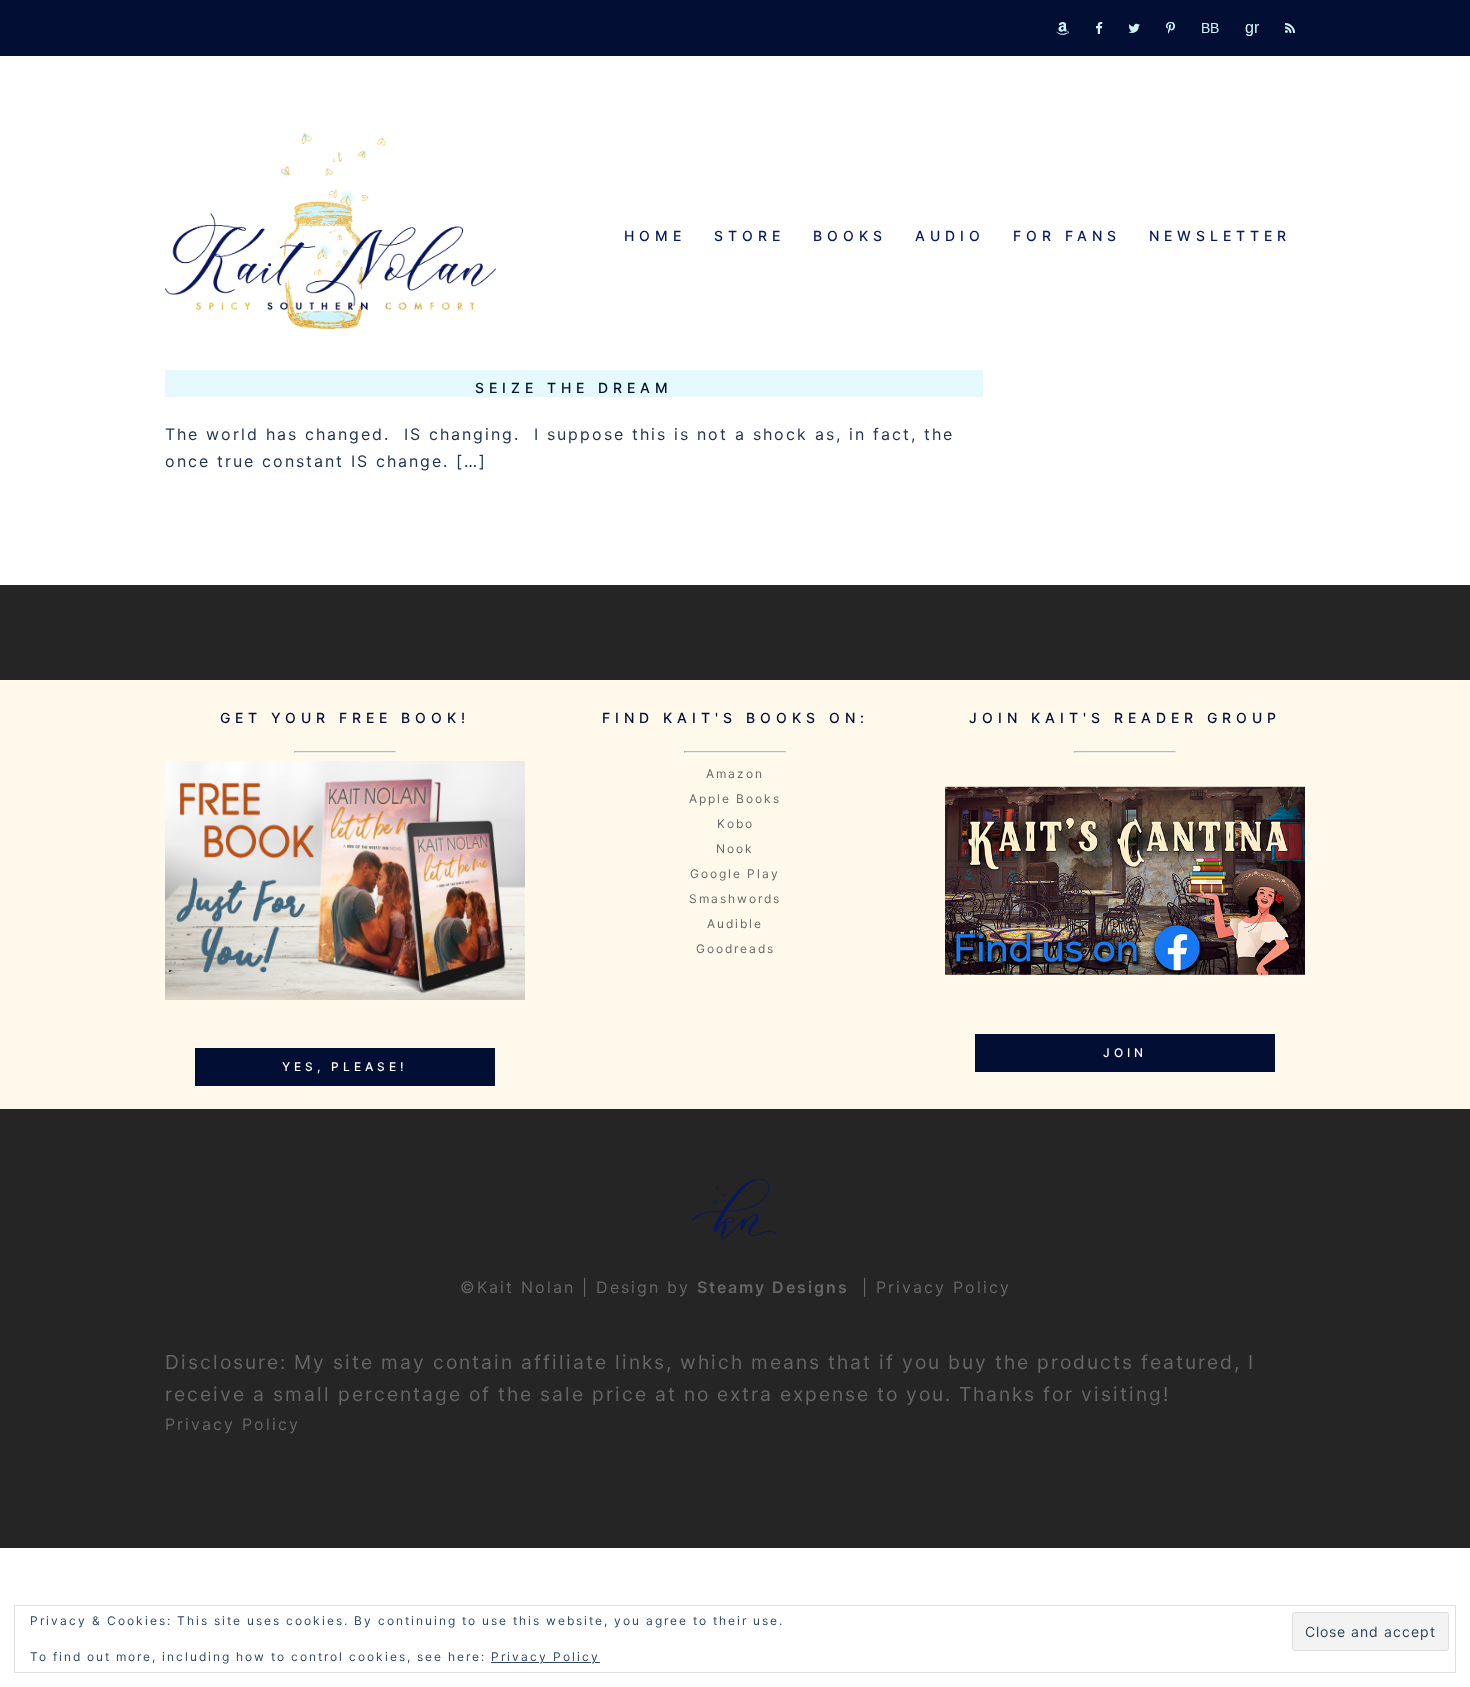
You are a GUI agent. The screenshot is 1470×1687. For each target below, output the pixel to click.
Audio (950, 235)
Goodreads (735, 948)
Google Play (735, 873)
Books (850, 235)
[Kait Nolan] (330, 230)
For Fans (1067, 235)
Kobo (735, 823)
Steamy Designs (776, 1287)
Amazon (735, 773)
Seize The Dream (574, 387)
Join (1125, 1052)
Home (655, 235)
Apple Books (735, 798)
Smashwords (735, 898)
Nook (735, 848)
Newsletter (1220, 235)
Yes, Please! (345, 1066)
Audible (735, 923)
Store (749, 235)
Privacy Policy (943, 1287)
